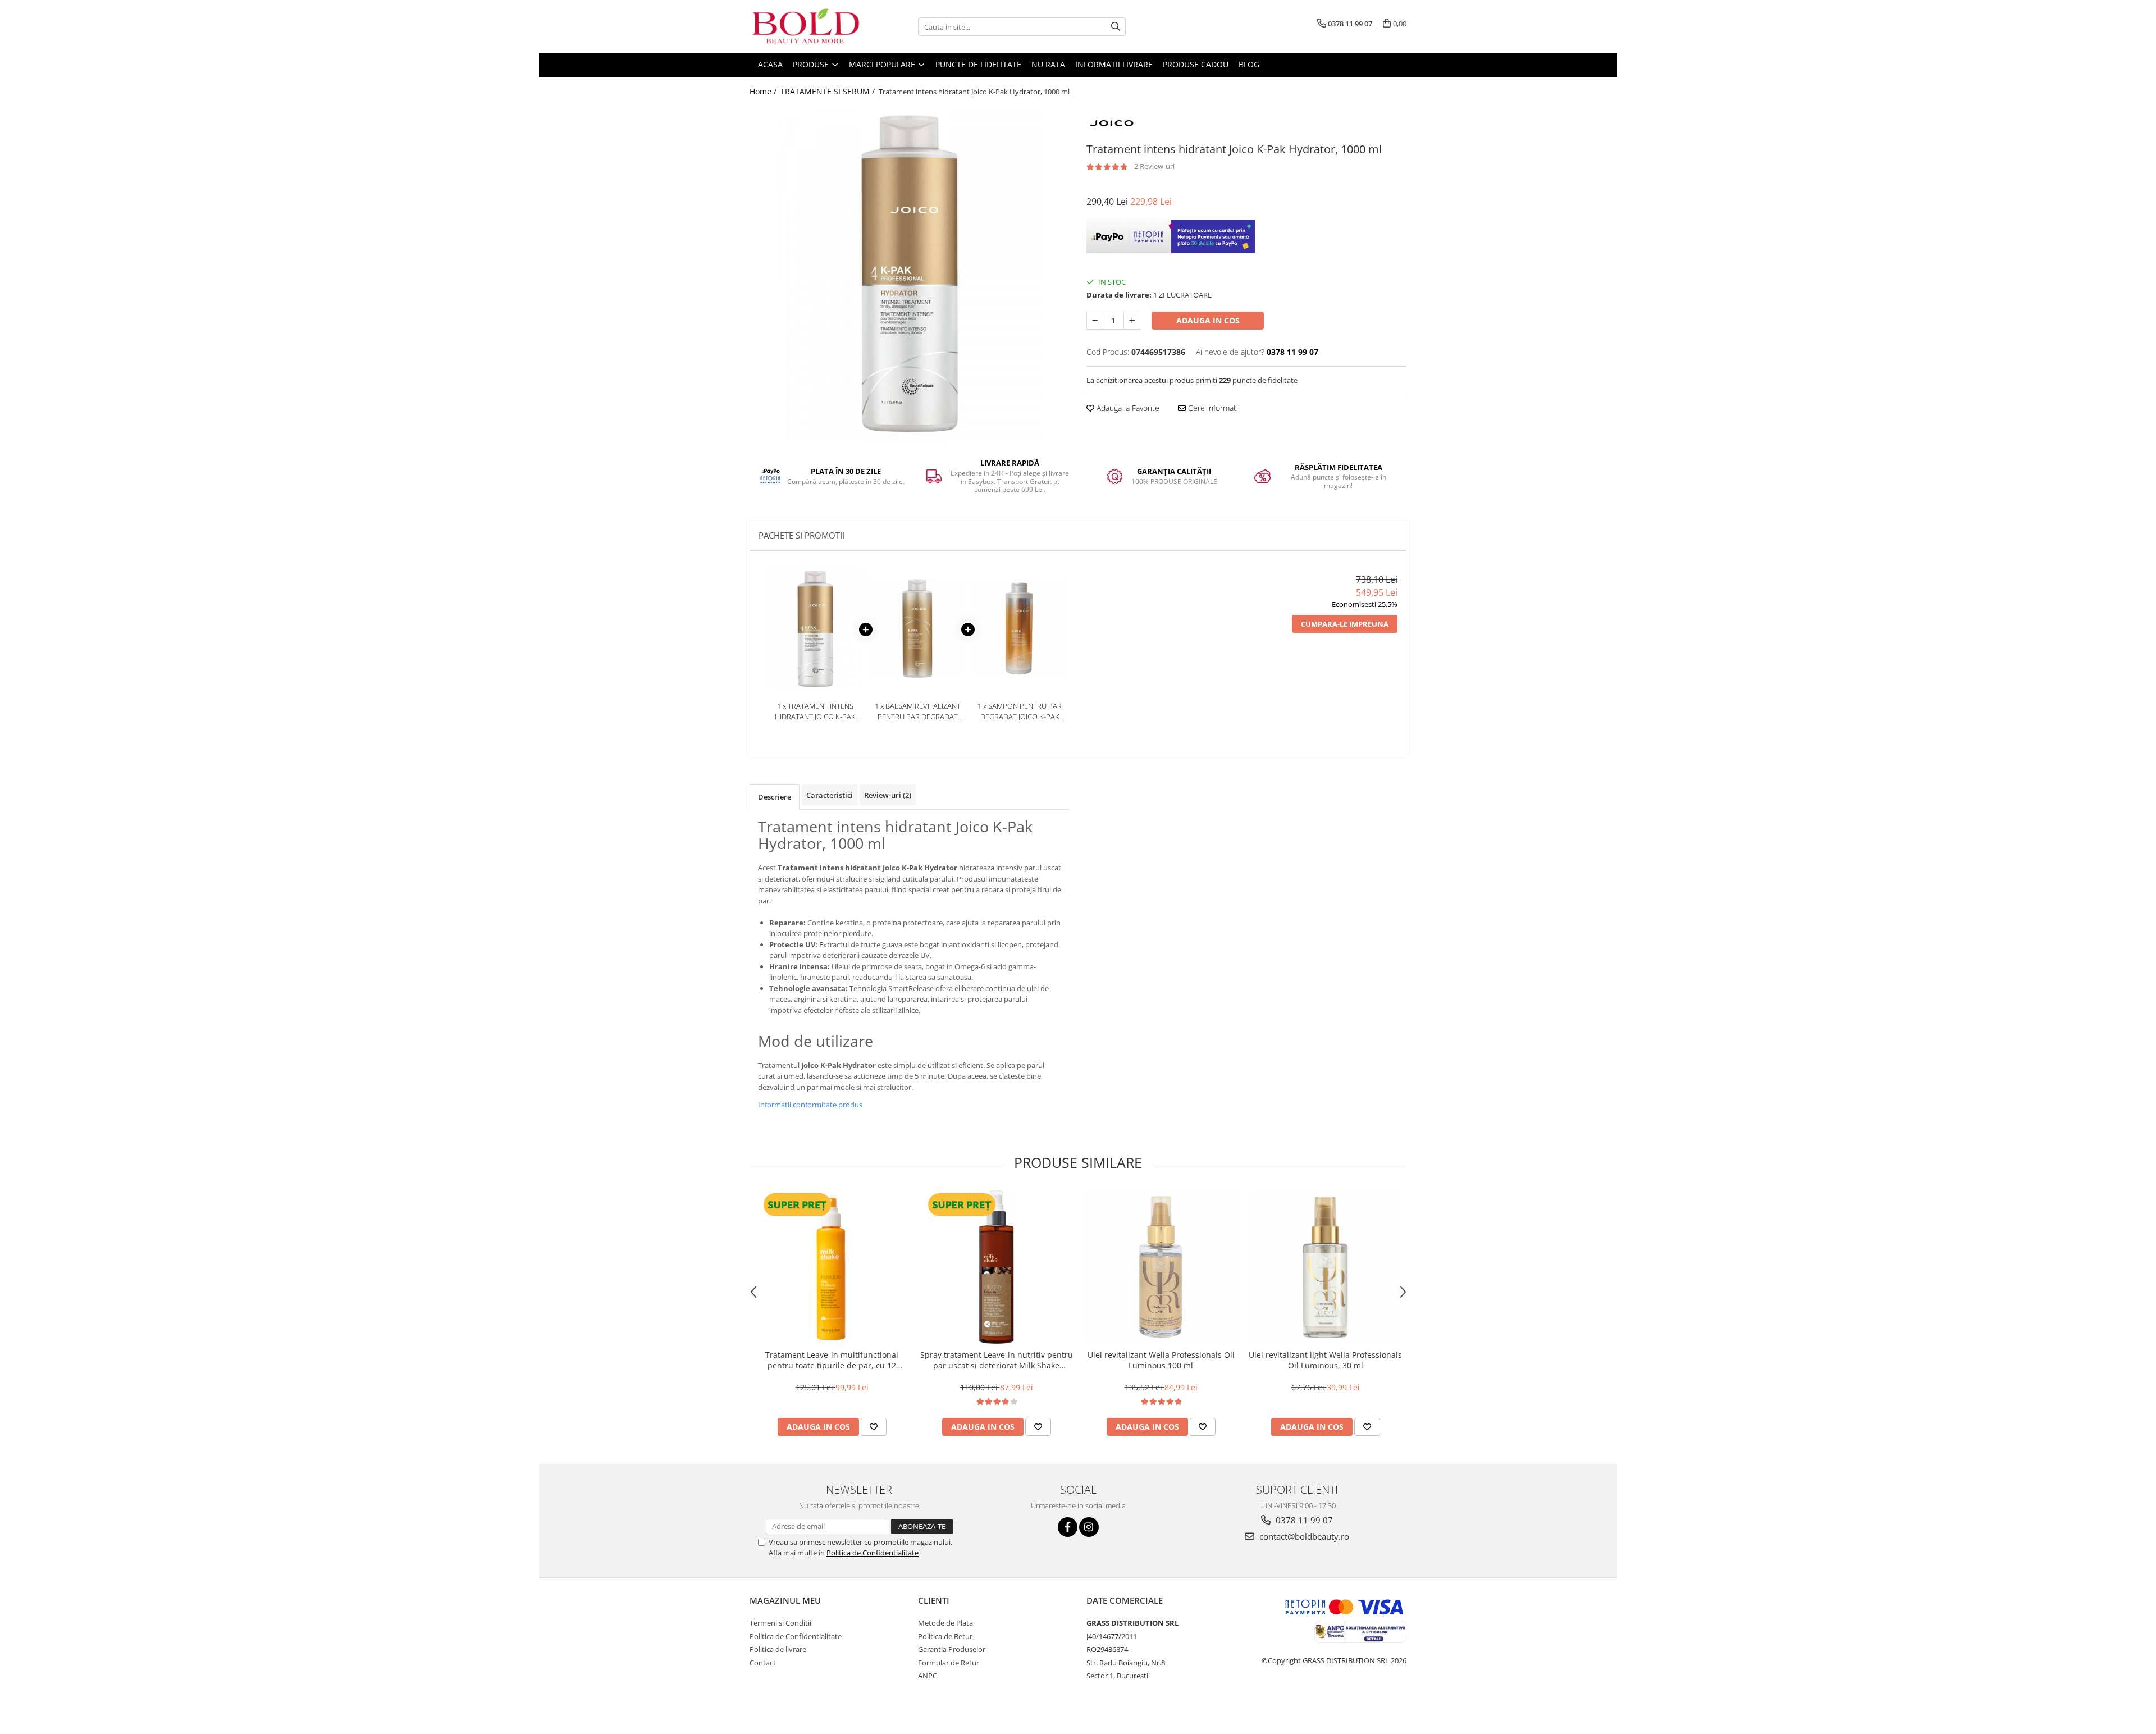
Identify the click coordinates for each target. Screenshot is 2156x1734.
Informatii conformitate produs (810, 1105)
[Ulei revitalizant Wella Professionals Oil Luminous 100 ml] (1161, 1267)
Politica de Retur (945, 1636)
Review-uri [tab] (888, 795)
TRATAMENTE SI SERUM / (829, 91)
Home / (764, 91)
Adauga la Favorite (1127, 408)
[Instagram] (1089, 1527)
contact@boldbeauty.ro (1303, 1536)
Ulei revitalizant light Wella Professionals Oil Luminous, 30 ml (1325, 1360)
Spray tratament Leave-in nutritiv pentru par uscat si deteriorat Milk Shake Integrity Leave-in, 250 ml (997, 1360)
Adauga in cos (1208, 320)
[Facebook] (1068, 1527)
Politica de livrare (778, 1649)
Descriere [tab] (775, 797)
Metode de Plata (945, 1623)
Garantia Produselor (952, 1649)
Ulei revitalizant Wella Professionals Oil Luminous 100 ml (1161, 1360)
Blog (1249, 64)
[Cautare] (1116, 27)
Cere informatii (1213, 408)
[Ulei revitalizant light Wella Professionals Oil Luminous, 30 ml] (1325, 1267)
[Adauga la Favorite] (874, 1427)
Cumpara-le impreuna (1345, 624)
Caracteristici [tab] (830, 795)
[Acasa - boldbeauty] (806, 27)
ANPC (928, 1676)
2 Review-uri (1154, 166)
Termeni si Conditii (780, 1623)
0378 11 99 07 (1303, 1520)
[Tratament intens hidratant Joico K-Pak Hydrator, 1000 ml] (910, 274)
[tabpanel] (910, 274)
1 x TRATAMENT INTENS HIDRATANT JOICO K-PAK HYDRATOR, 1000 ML (815, 711)
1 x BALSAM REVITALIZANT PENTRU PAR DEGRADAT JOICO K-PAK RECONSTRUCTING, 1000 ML (917, 711)
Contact (763, 1663)
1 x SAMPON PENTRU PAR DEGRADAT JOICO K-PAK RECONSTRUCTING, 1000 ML (1020, 711)
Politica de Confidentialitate (873, 1553)
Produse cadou (1196, 64)
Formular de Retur (949, 1663)
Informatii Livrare (1114, 64)
